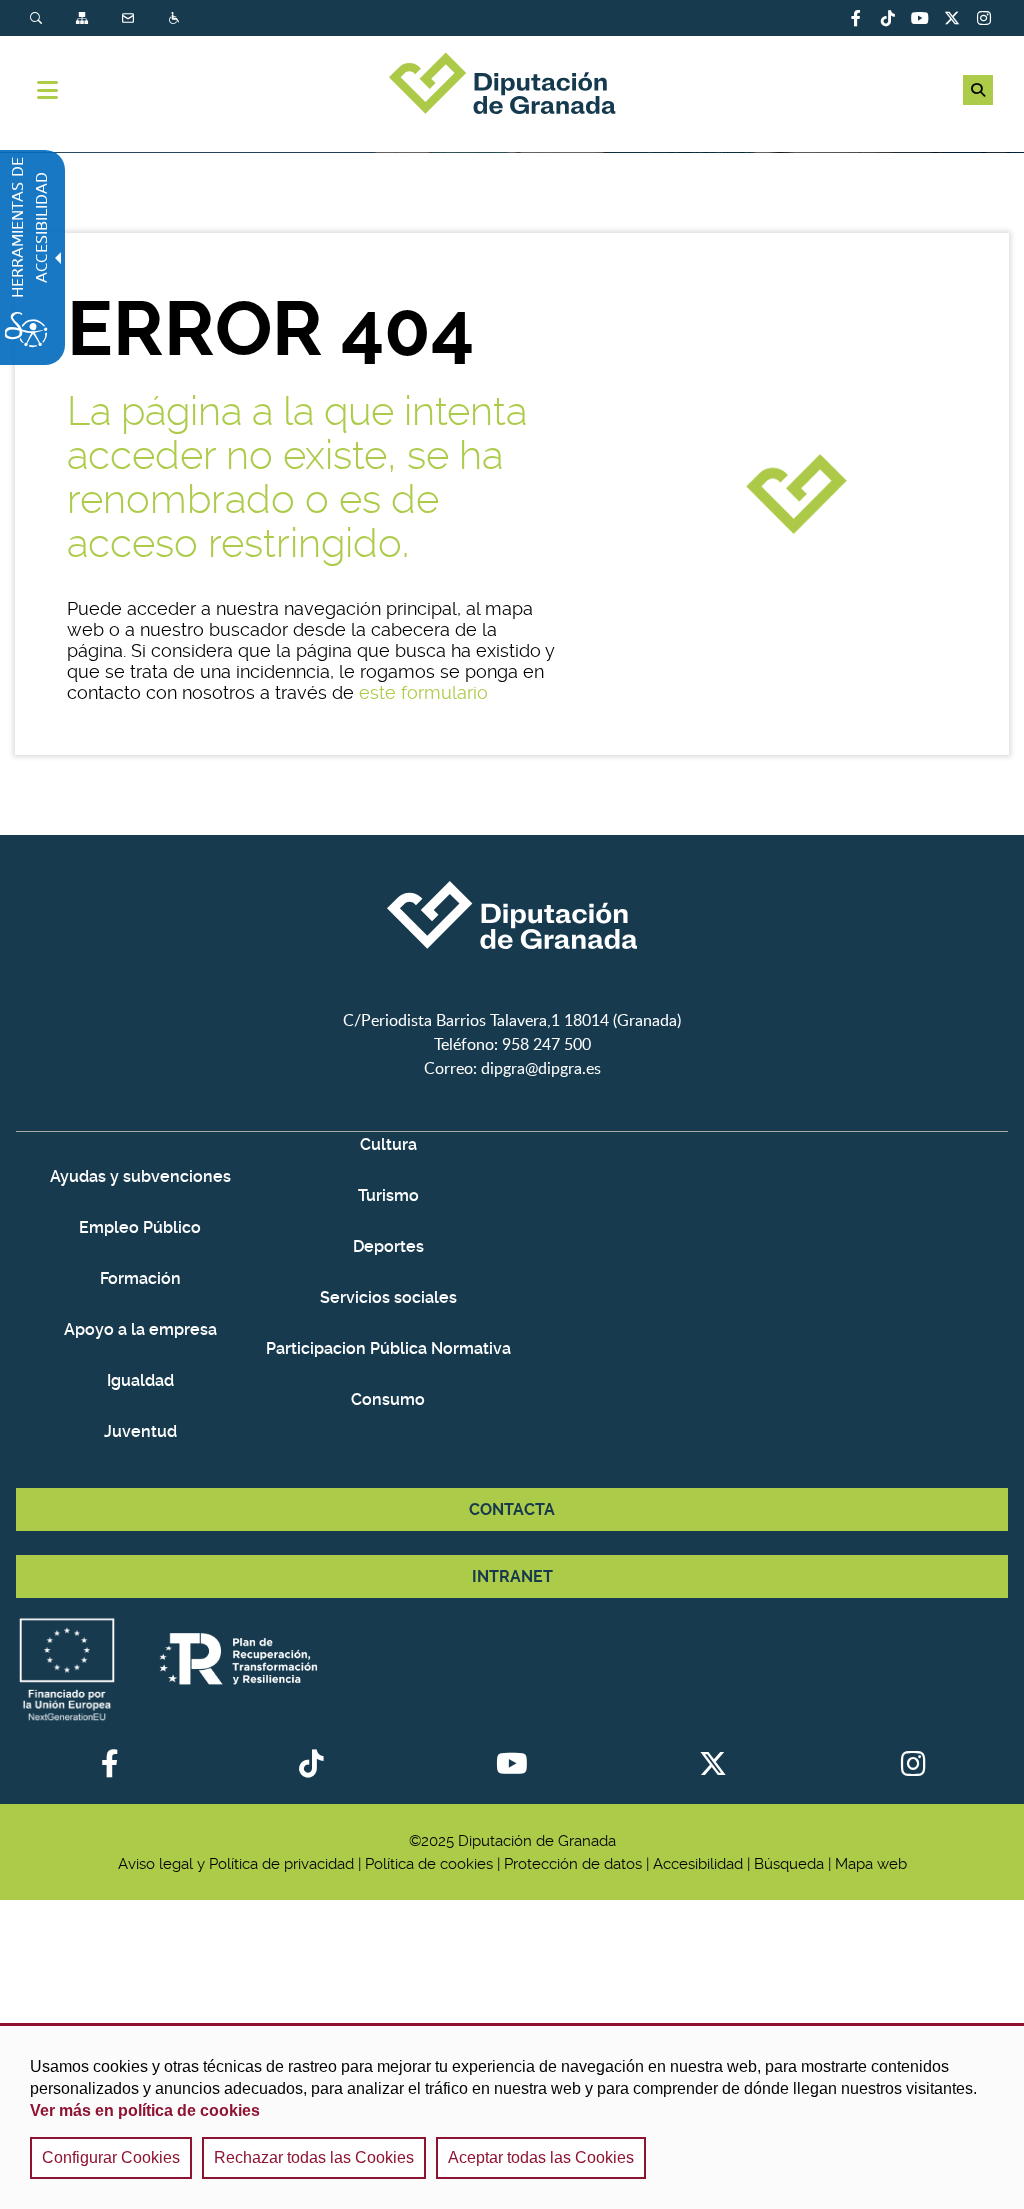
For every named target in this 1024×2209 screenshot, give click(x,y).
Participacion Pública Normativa (388, 1348)
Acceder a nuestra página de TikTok (888, 18)
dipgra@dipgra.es (541, 1068)
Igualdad (140, 1380)
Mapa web (871, 1864)
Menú (47, 90)
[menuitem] (53, 18)
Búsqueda (38, 18)
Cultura (388, 1144)
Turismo (388, 1195)
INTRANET (512, 1576)
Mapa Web (84, 18)
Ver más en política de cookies (145, 2110)
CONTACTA (512, 1509)
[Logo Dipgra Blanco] (512, 996)
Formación (140, 1278)
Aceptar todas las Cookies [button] (541, 2157)
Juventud (140, 1431)
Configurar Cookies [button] (111, 2157)
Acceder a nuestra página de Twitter (952, 18)
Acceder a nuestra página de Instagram (984, 18)
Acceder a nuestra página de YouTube (920, 18)
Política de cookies (429, 1864)
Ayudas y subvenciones (140, 1176)
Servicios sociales (388, 1297)
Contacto (130, 18)
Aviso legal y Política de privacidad (236, 1864)
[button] (978, 90)
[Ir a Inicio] (512, 86)
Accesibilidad (176, 18)
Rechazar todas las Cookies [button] (314, 2157)
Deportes (388, 1246)
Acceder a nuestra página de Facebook (856, 18)
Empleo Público (140, 1227)
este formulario (423, 692)
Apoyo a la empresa (140, 1329)
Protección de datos (573, 1864)
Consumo (388, 1399)
